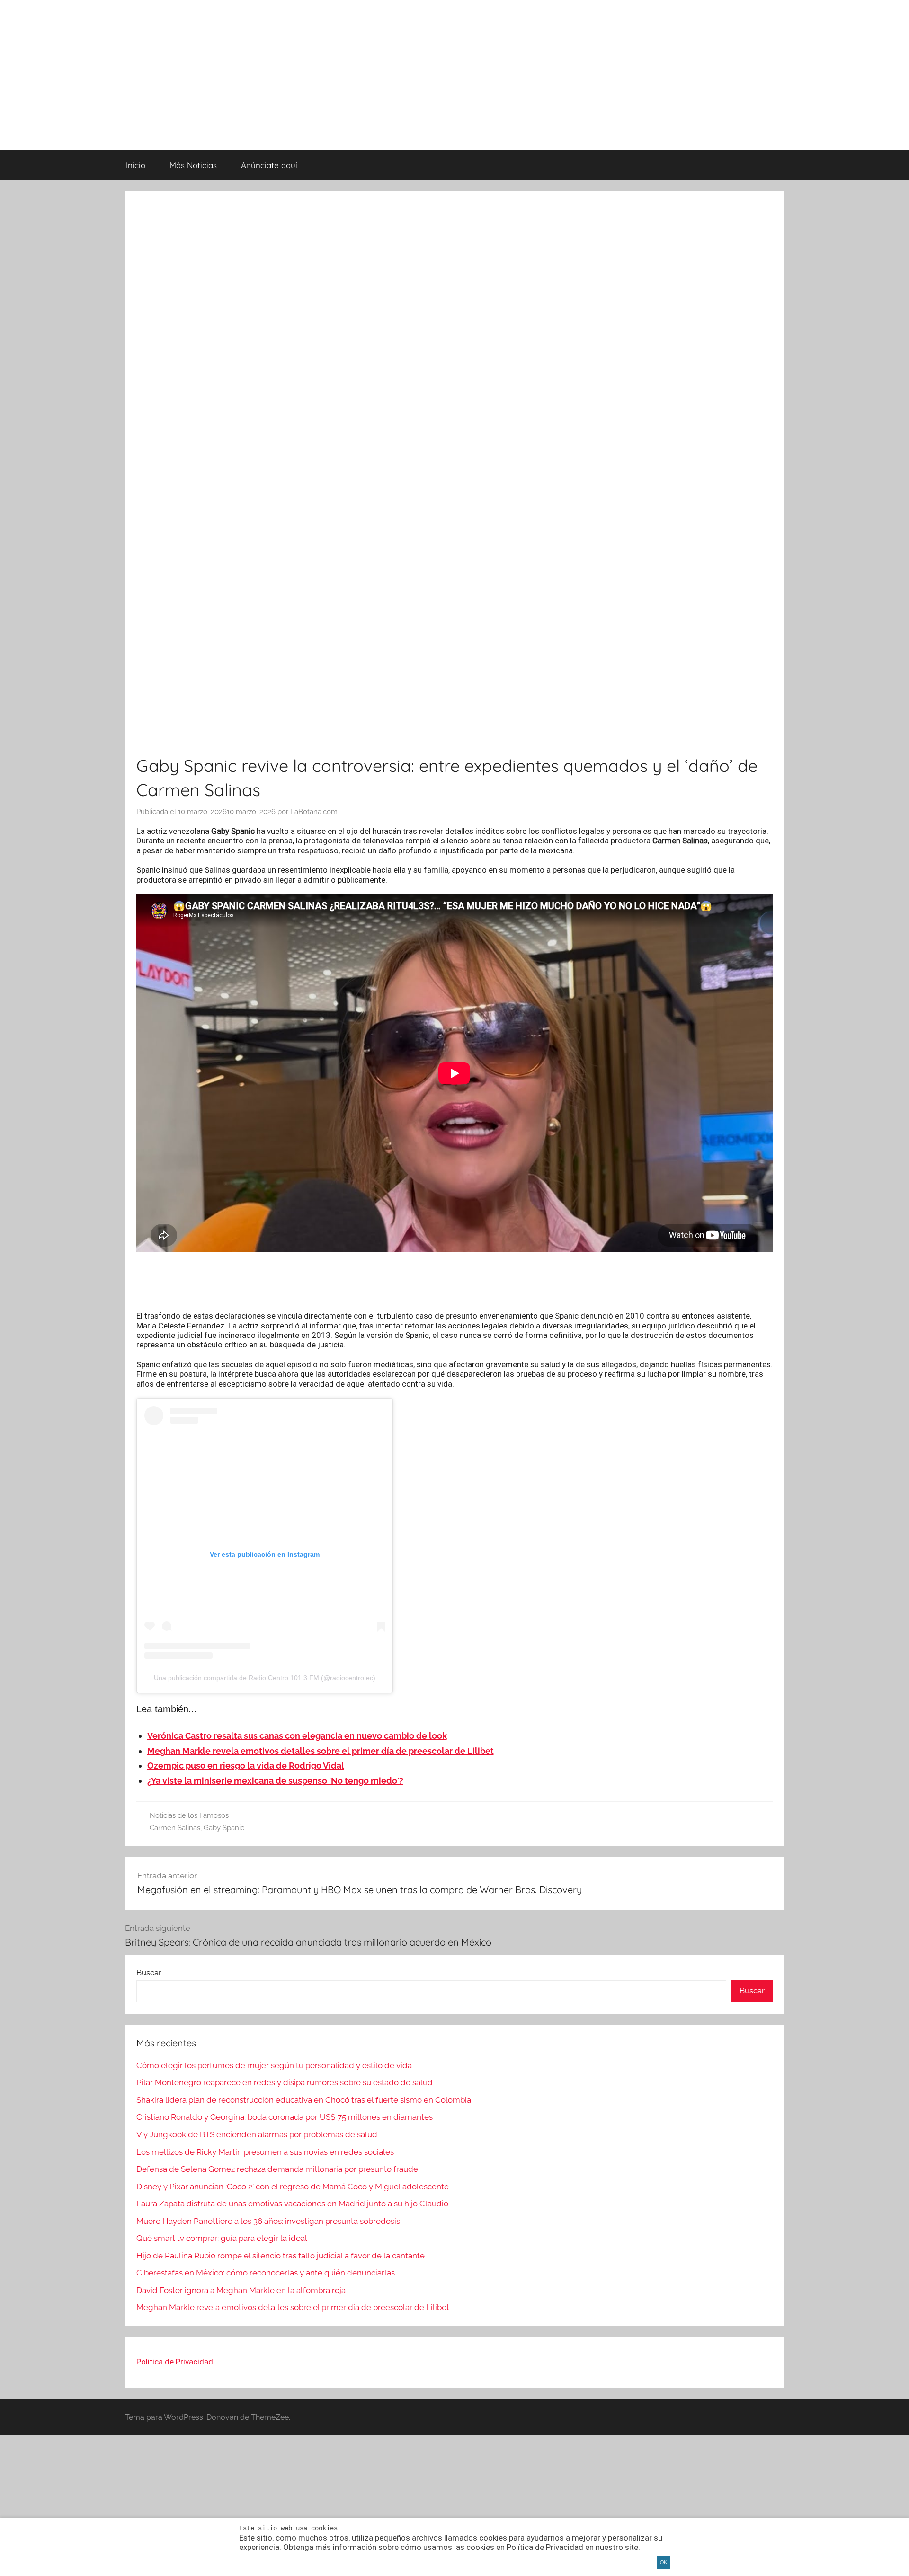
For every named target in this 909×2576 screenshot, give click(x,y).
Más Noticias (193, 165)
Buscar (149, 1973)
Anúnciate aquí (269, 165)
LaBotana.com (314, 812)
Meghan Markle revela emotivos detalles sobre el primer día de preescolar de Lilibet (293, 2307)
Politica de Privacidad (175, 2362)
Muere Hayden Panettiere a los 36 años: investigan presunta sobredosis (268, 2221)
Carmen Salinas (175, 1828)
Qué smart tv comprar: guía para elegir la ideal (222, 2238)
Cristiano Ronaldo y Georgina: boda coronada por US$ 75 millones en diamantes (285, 2117)
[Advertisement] (454, 1282)
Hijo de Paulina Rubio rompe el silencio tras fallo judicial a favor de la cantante (281, 2256)
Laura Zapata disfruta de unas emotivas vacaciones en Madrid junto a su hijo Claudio (292, 2204)
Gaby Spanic (224, 1828)
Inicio (136, 165)
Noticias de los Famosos (189, 1815)
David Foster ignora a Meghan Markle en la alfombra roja (241, 2290)
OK (664, 2563)
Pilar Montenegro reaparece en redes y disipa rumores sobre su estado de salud (285, 2082)
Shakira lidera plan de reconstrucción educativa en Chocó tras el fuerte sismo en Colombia (304, 2100)
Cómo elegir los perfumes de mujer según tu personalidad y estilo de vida (274, 2065)
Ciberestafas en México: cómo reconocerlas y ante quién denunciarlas (266, 2273)
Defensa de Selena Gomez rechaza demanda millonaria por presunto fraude (277, 2169)
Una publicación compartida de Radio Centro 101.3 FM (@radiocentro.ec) (265, 1678)
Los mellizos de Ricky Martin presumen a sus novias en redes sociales (265, 2152)
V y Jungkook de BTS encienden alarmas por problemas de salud (257, 2134)
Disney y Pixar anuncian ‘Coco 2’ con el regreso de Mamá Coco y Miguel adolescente (293, 2187)
